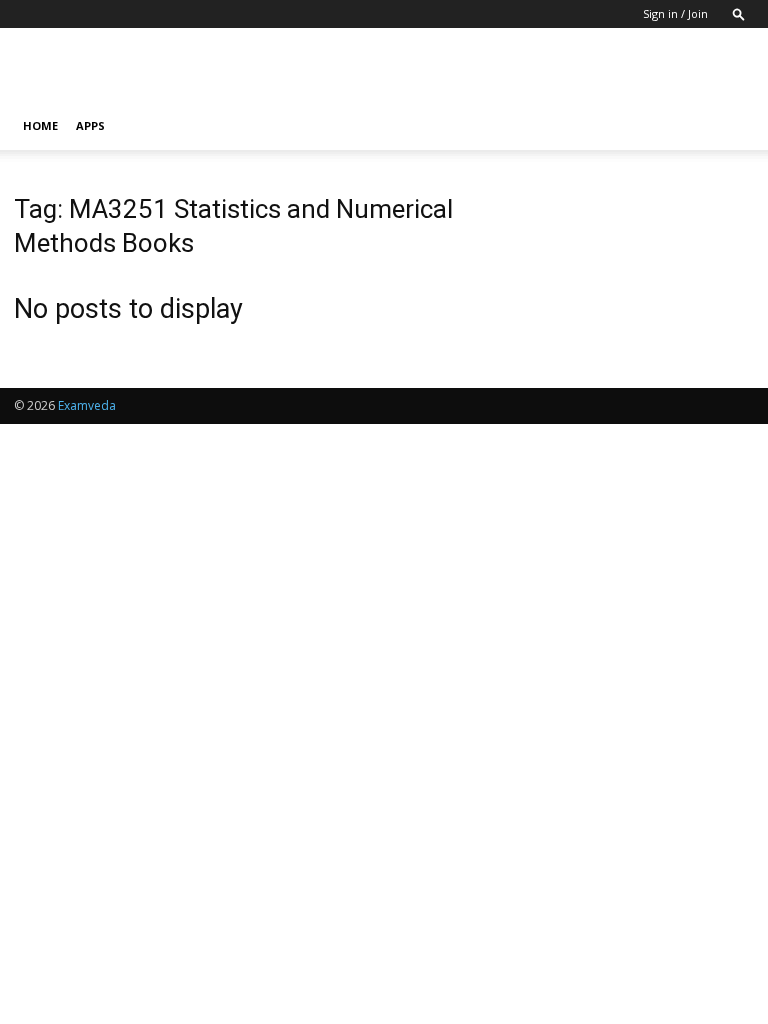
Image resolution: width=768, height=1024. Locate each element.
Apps (90, 125)
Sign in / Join (675, 13)
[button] (739, 13)
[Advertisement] (519, 72)
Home (40, 125)
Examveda (87, 405)
